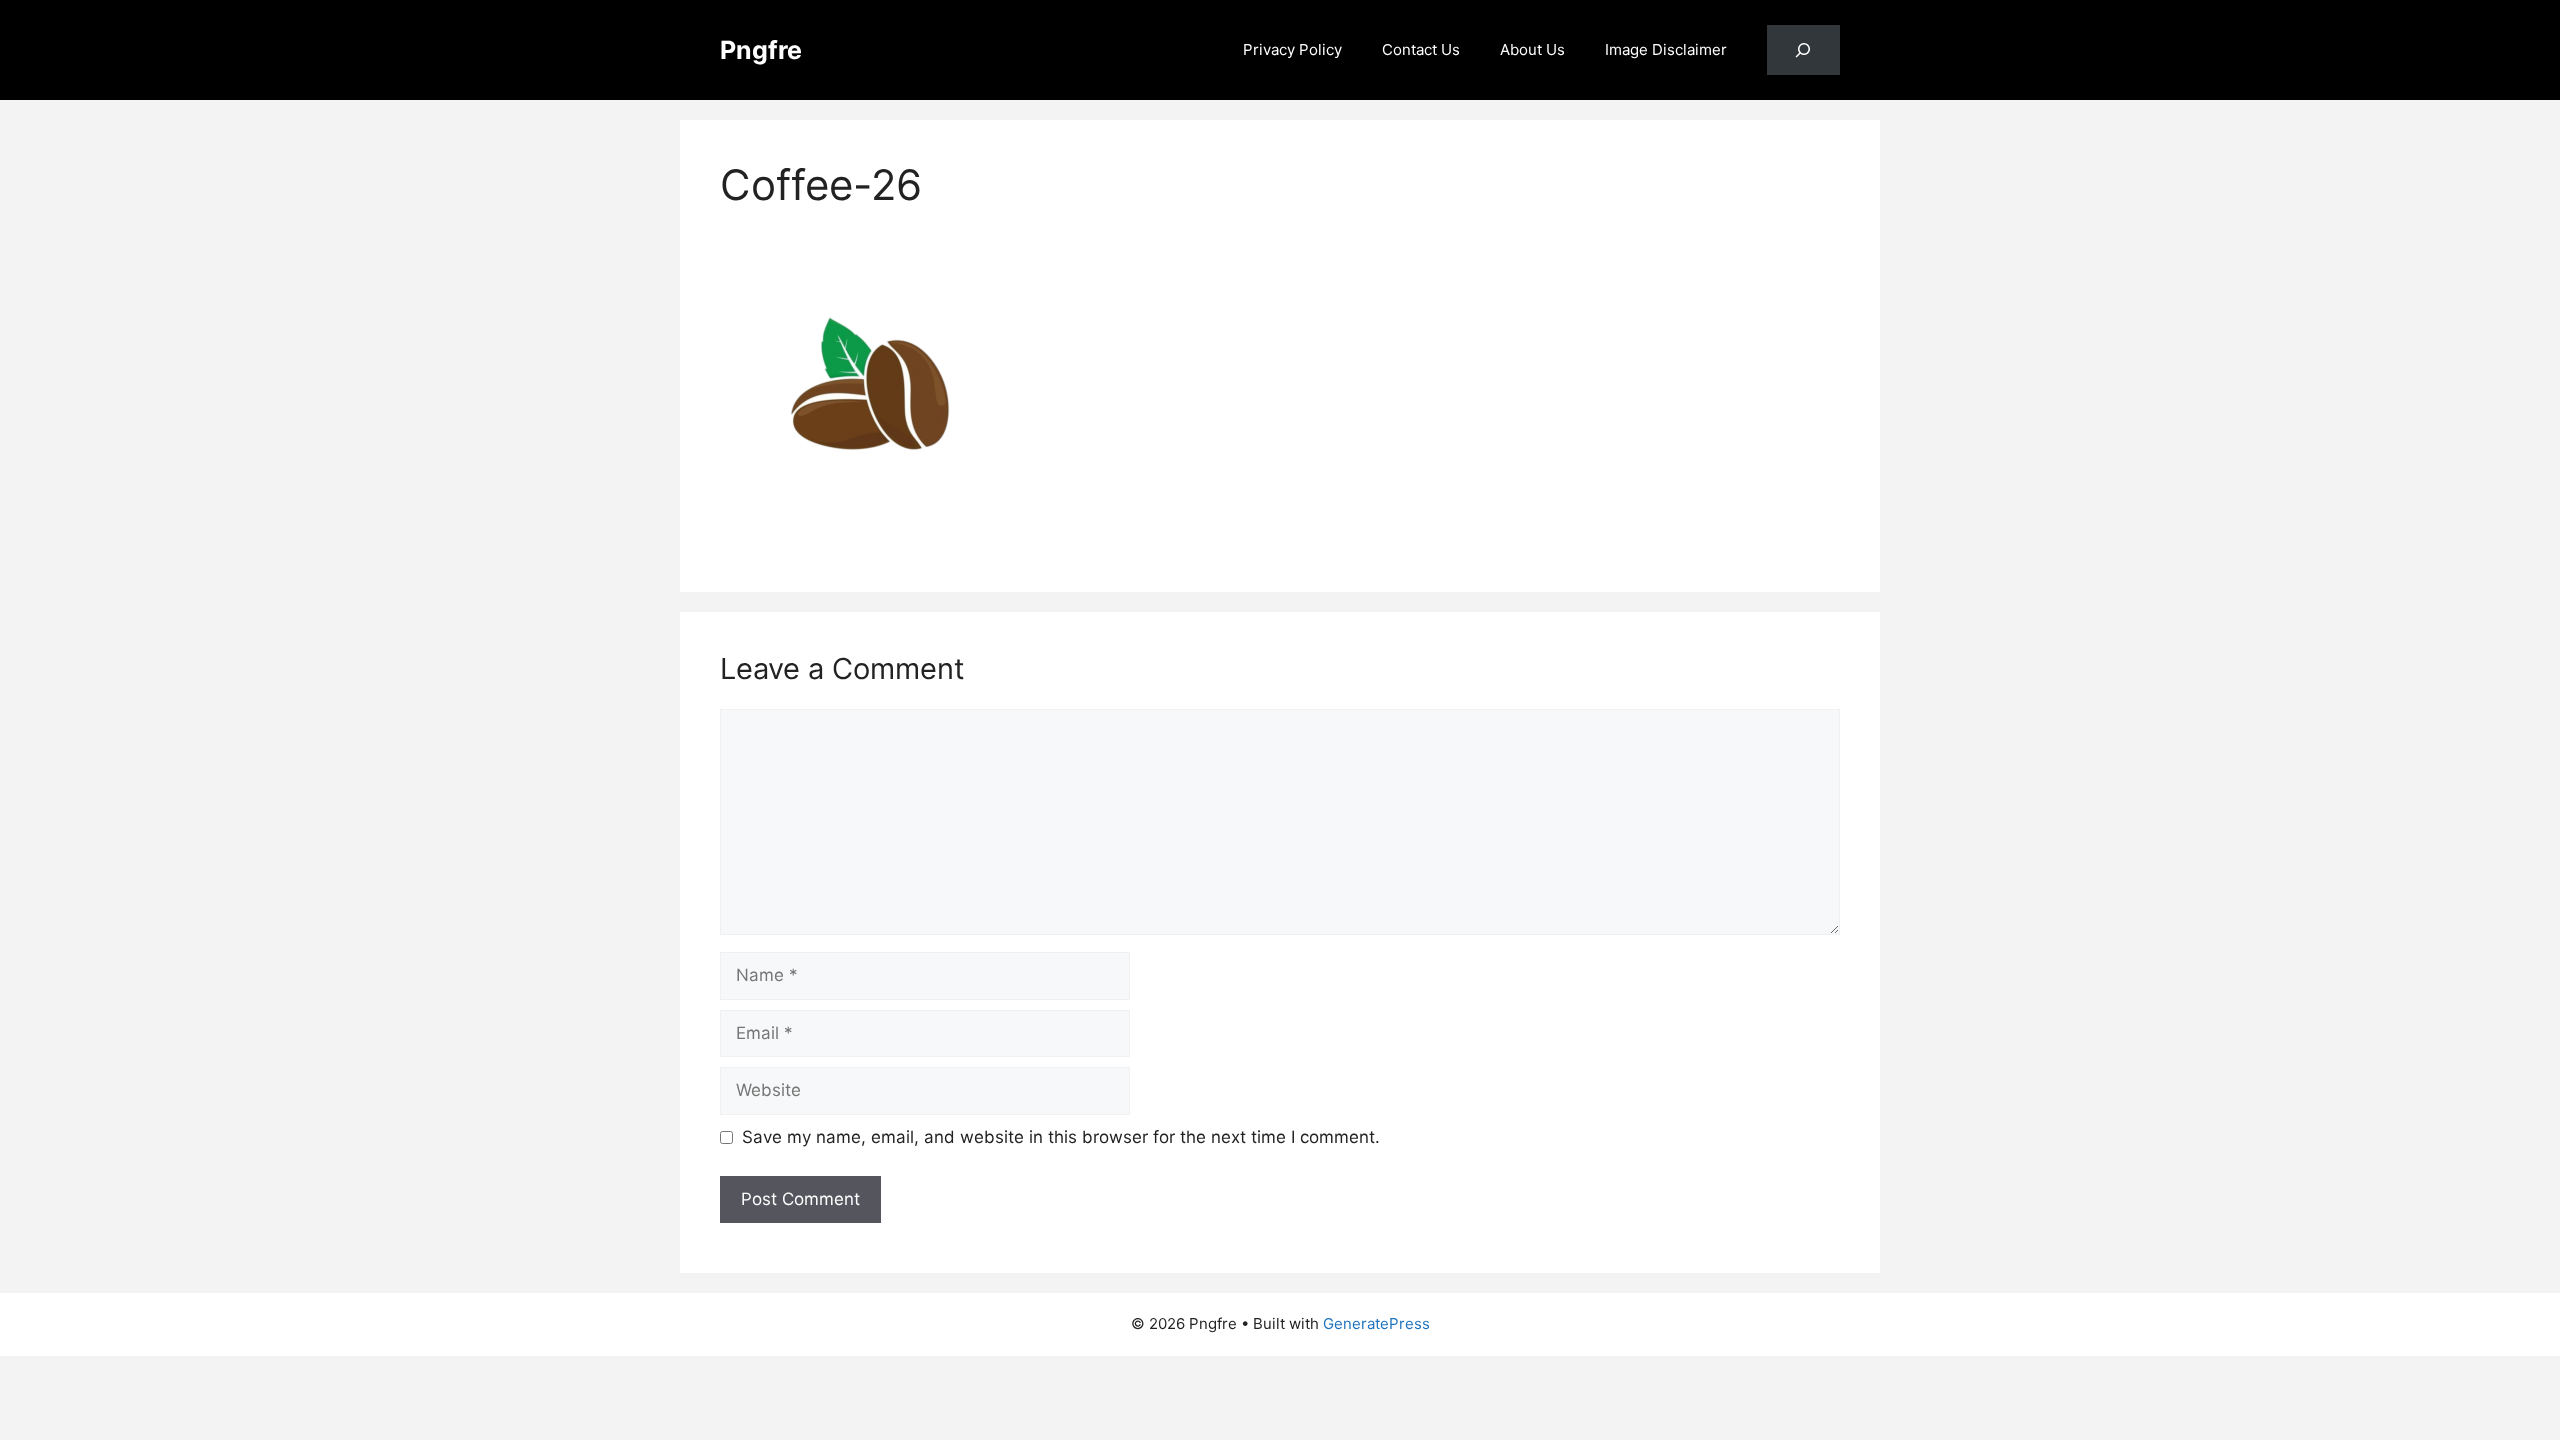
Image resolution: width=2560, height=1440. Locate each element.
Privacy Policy (1292, 49)
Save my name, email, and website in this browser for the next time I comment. (1061, 1137)
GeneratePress (1376, 1323)
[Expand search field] (1803, 50)
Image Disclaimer (1666, 49)
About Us (1532, 49)
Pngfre (761, 50)
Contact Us (1421, 49)
